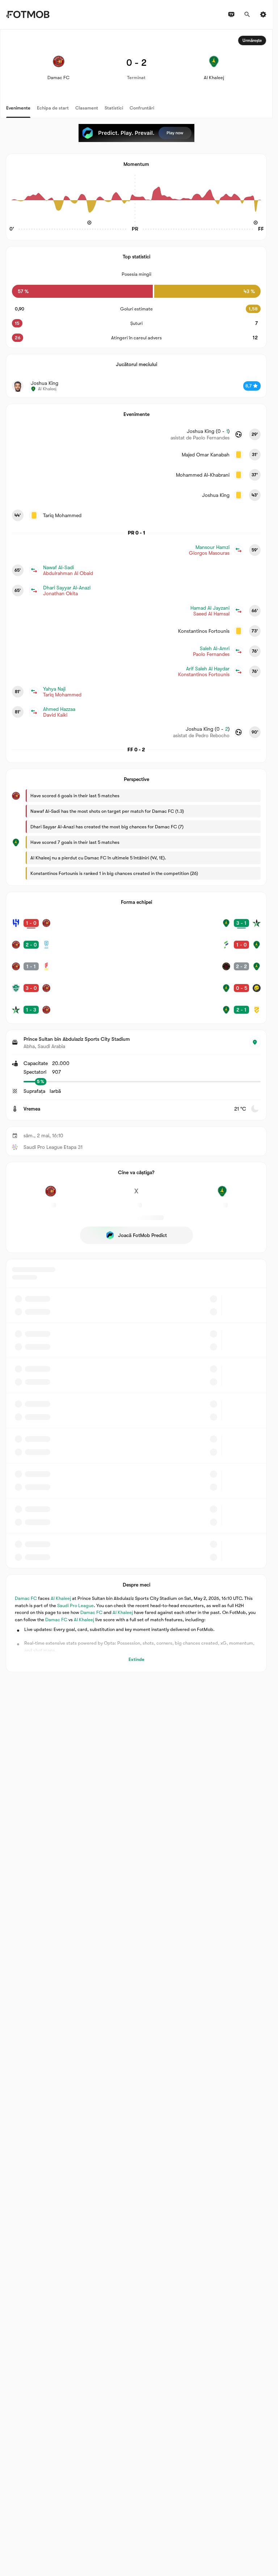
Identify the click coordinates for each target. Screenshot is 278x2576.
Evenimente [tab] (18, 108)
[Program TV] (231, 14)
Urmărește (252, 40)
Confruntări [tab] (142, 108)
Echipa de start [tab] (53, 108)
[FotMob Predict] (136, 133)
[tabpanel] (136, 851)
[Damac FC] (50, 1195)
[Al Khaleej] (222, 1195)
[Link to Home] (28, 14)
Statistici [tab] (114, 108)
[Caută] (247, 14)
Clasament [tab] (87, 108)
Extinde (136, 1659)
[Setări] (263, 14)
